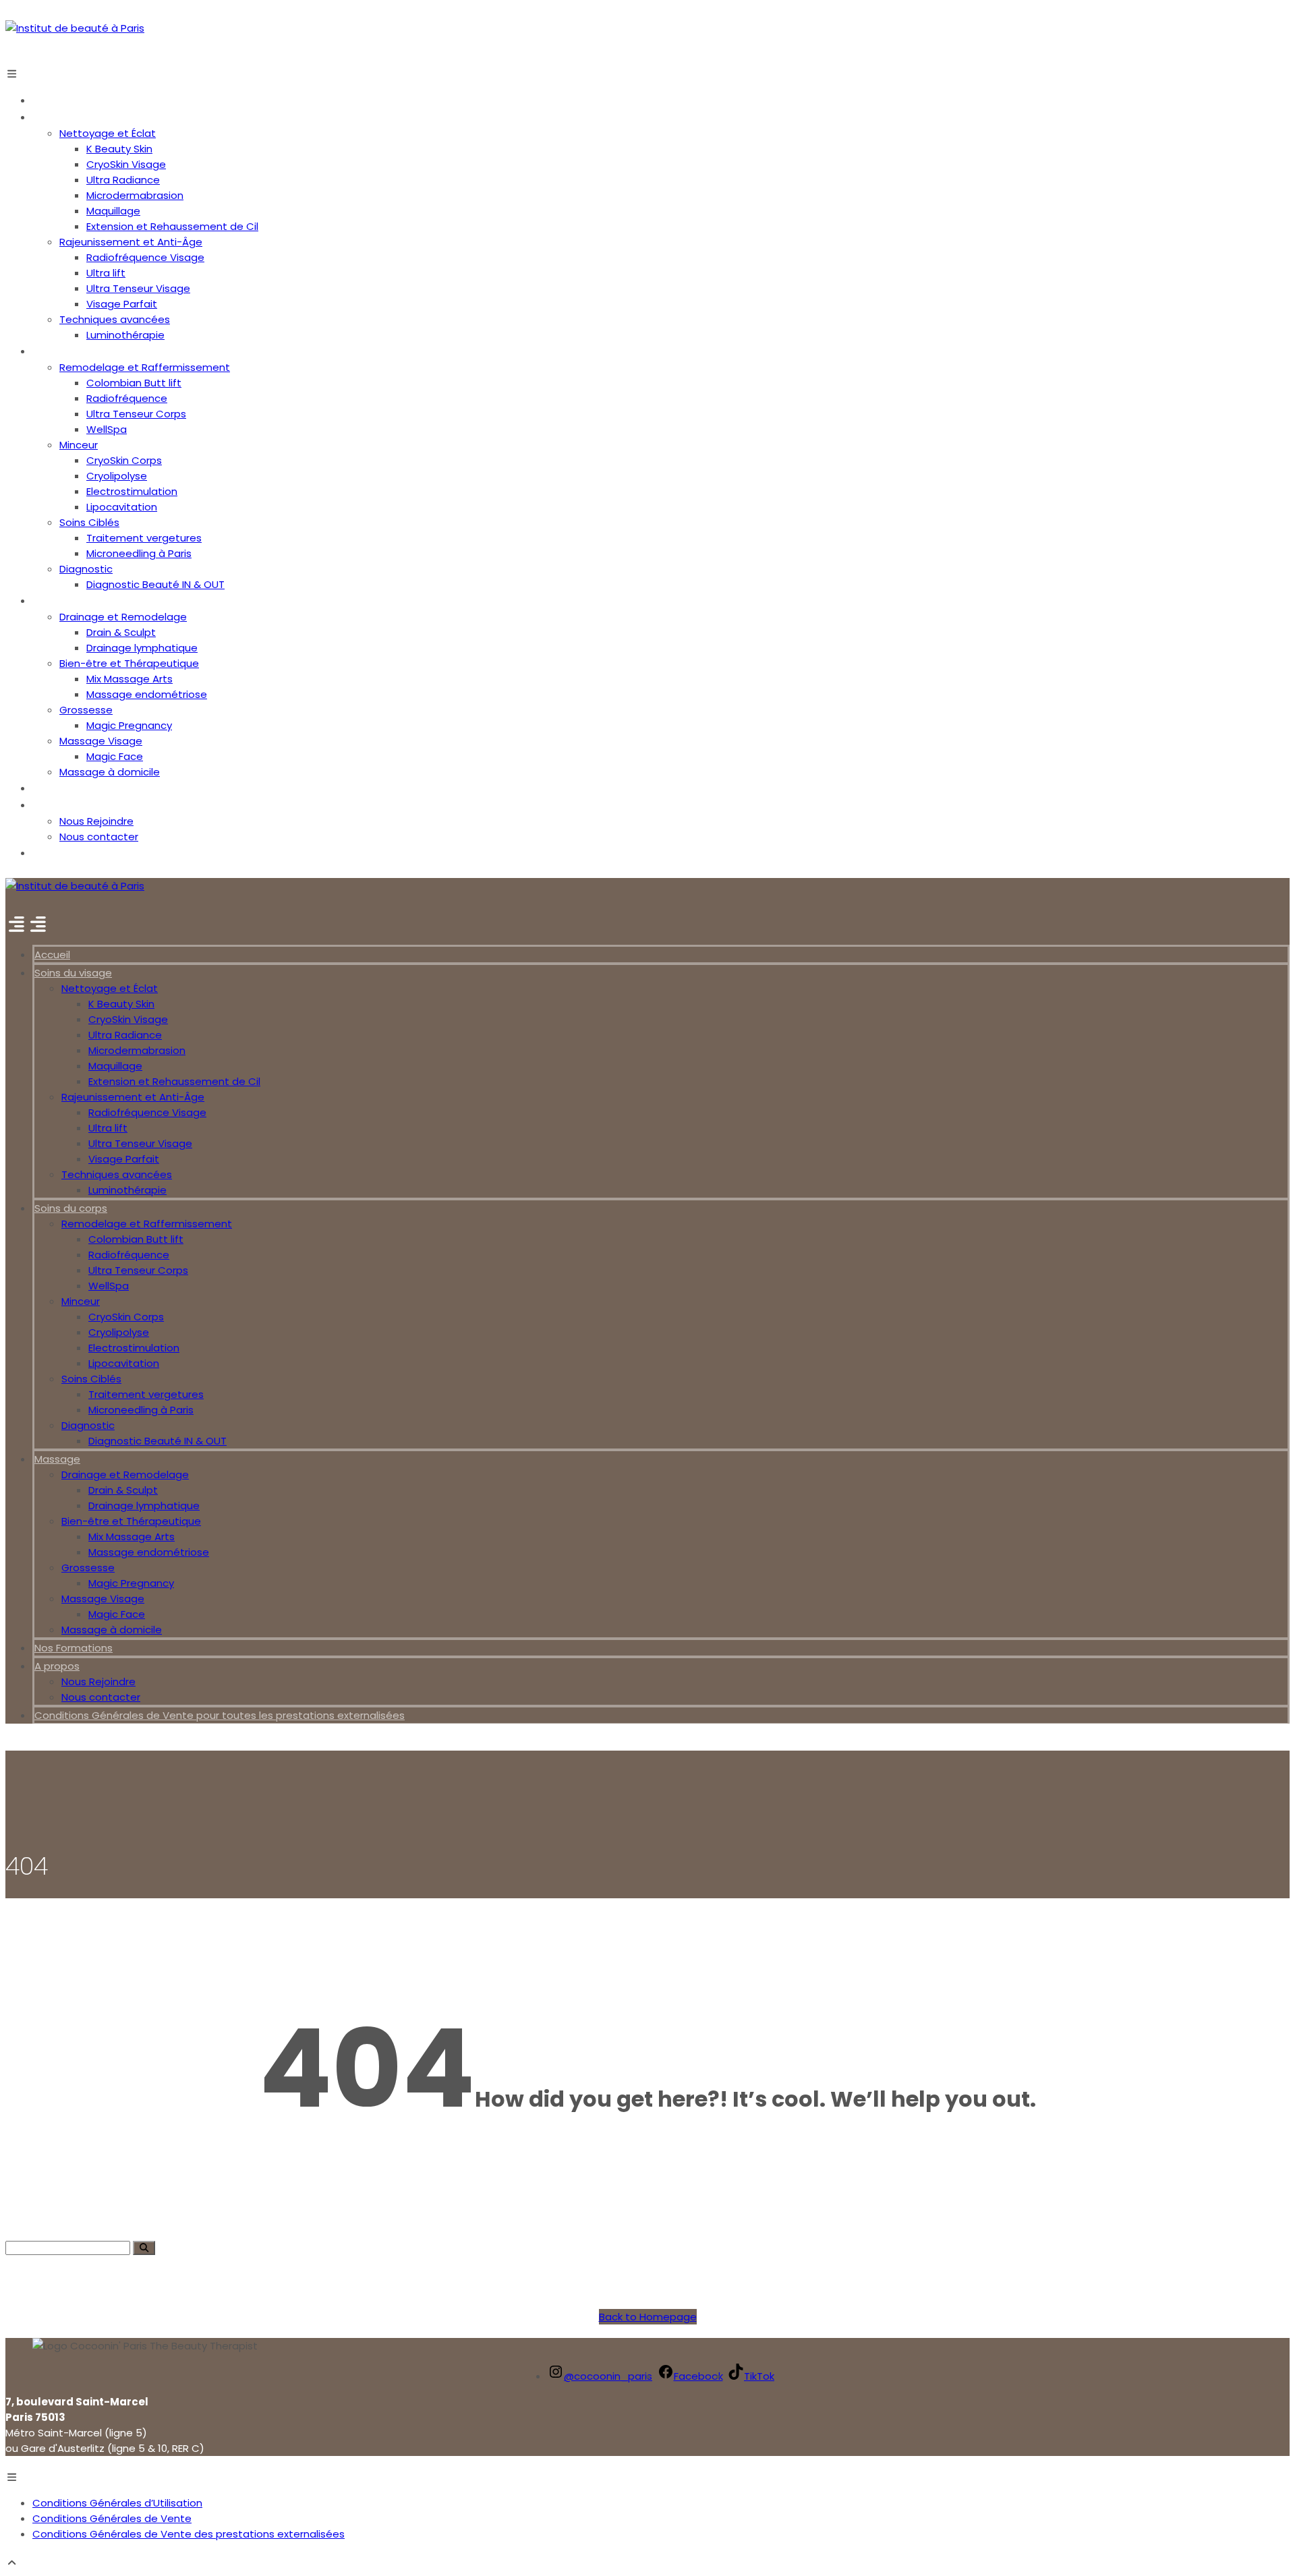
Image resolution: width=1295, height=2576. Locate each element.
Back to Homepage (648, 2317)
